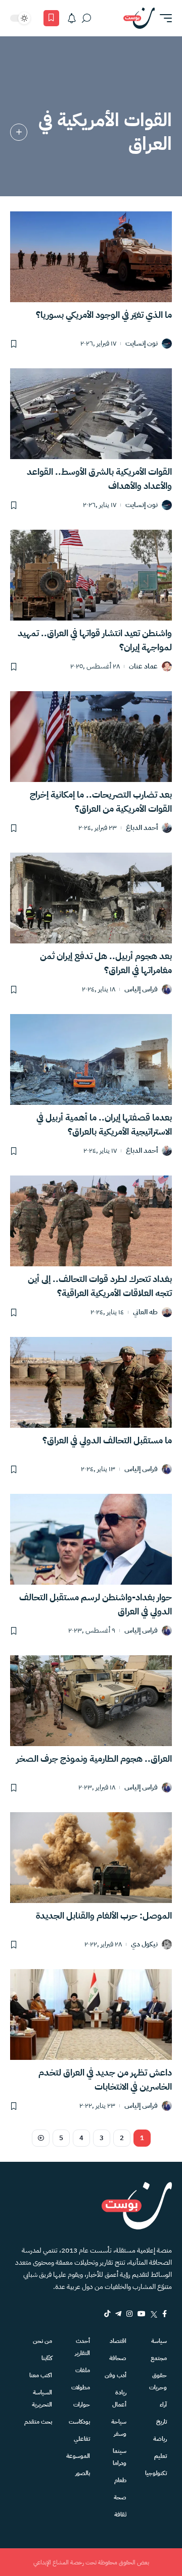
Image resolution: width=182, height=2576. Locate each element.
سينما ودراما (120, 2457)
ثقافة (120, 2514)
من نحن (42, 2341)
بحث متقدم (38, 2422)
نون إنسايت (142, 344)
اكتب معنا (41, 2375)
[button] (163, 18)
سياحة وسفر (119, 2428)
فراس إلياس (141, 990)
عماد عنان (143, 667)
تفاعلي (82, 2439)
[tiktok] (107, 2314)
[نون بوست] (139, 18)
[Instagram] (129, 2314)
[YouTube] (142, 2314)
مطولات (81, 2387)
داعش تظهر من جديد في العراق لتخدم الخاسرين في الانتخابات (105, 2079)
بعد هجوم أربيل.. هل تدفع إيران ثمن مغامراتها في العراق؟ (106, 963)
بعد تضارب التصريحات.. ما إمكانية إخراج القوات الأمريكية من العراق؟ (101, 801)
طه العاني (145, 1312)
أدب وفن (116, 2375)
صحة (120, 2497)
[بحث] (86, 18)
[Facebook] (165, 2314)
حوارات (82, 2404)
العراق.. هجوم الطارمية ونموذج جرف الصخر (94, 1758)
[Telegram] (118, 2314)
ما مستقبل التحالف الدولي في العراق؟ (107, 1440)
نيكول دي (144, 1945)
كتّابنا (47, 2358)
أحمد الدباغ (142, 828)
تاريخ (162, 2422)
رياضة (160, 2439)
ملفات (83, 2370)
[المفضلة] (51, 18)
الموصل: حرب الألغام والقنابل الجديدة (104, 1915)
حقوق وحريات (158, 2381)
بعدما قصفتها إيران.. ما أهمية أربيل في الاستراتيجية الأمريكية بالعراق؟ (104, 1124)
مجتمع (159, 2358)
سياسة (159, 2341)
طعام (120, 2480)
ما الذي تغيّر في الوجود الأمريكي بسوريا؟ (104, 315)
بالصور (83, 2473)
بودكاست (79, 2422)
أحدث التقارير (82, 2347)
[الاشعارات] (72, 18)
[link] (19, 132)
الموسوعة (78, 2456)
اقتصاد (118, 2341)
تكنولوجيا (156, 2473)
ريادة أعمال (119, 2398)
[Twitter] (154, 2314)
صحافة (118, 2358)
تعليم (161, 2456)
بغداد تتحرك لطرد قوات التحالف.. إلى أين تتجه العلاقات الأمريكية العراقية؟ (100, 1286)
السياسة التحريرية (42, 2398)
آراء (163, 2404)
